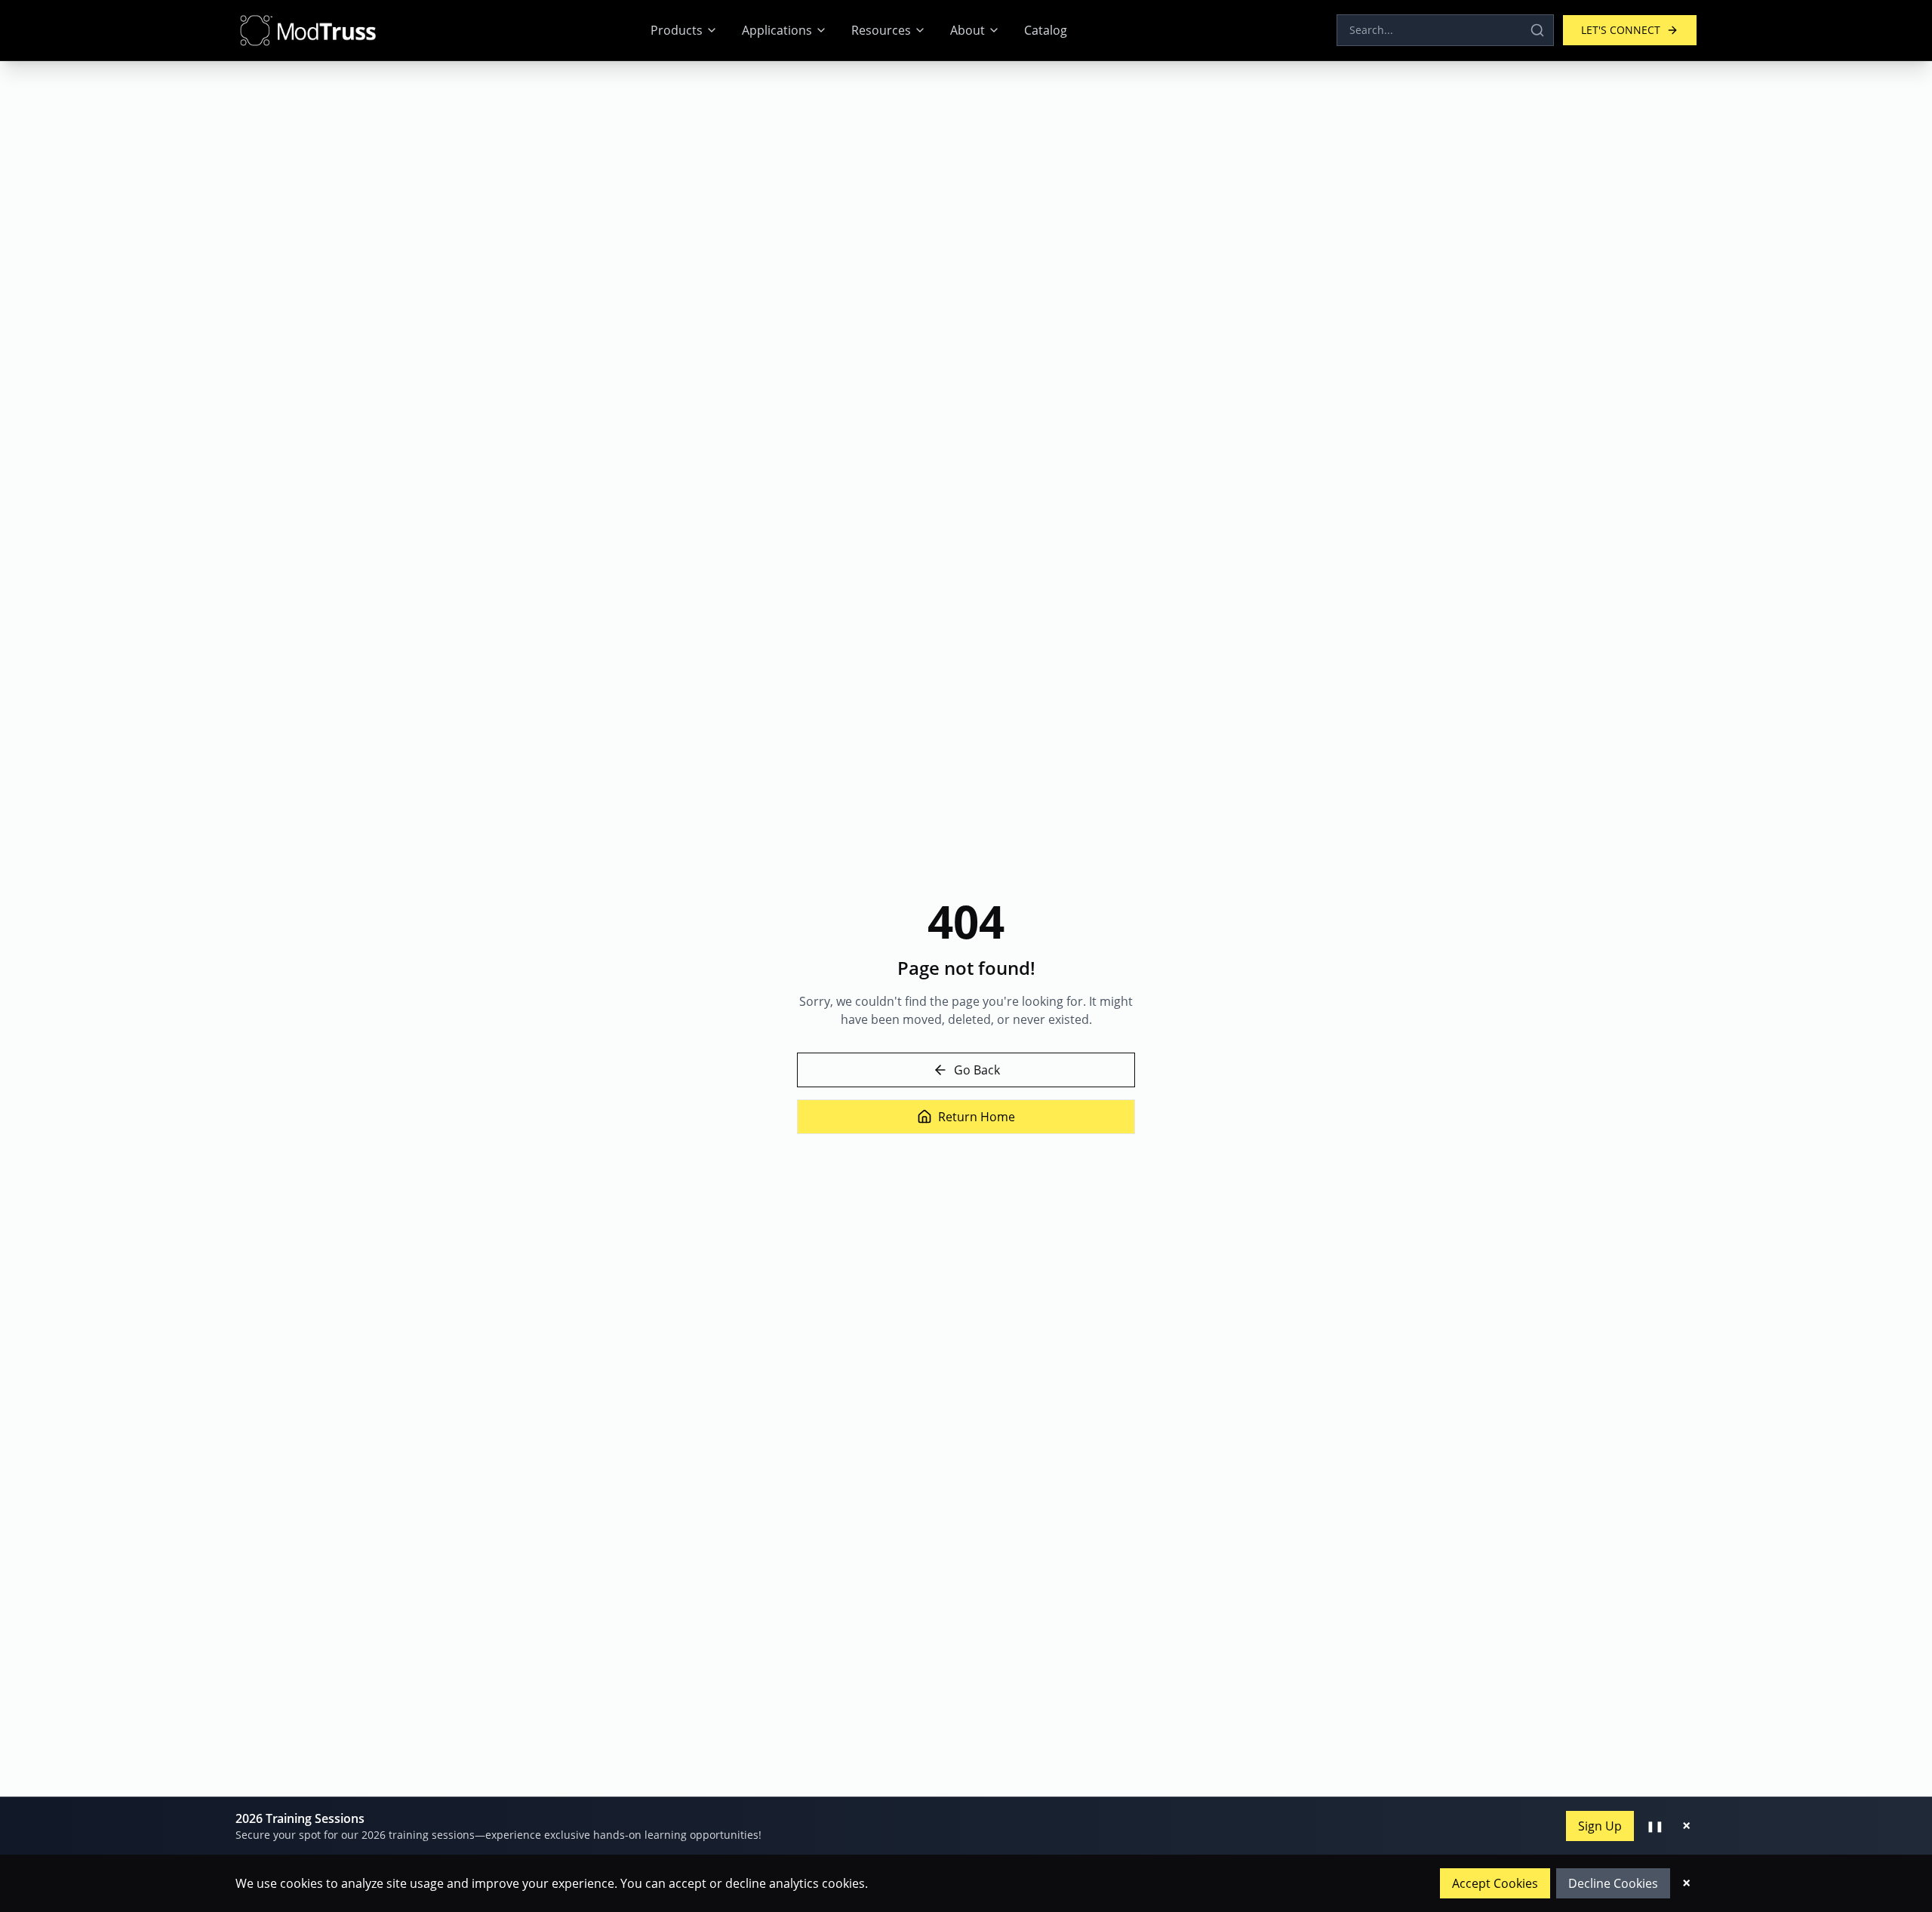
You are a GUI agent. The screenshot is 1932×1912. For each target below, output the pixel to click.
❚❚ (1655, 1826)
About (968, 30)
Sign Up (1600, 1826)
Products (677, 30)
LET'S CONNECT (1621, 30)
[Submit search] (1537, 30)
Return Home (977, 1117)
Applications (777, 30)
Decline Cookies (1613, 1883)
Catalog (1046, 30)
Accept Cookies (1495, 1883)
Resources (881, 30)
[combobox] (1445, 30)
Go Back (977, 1070)
